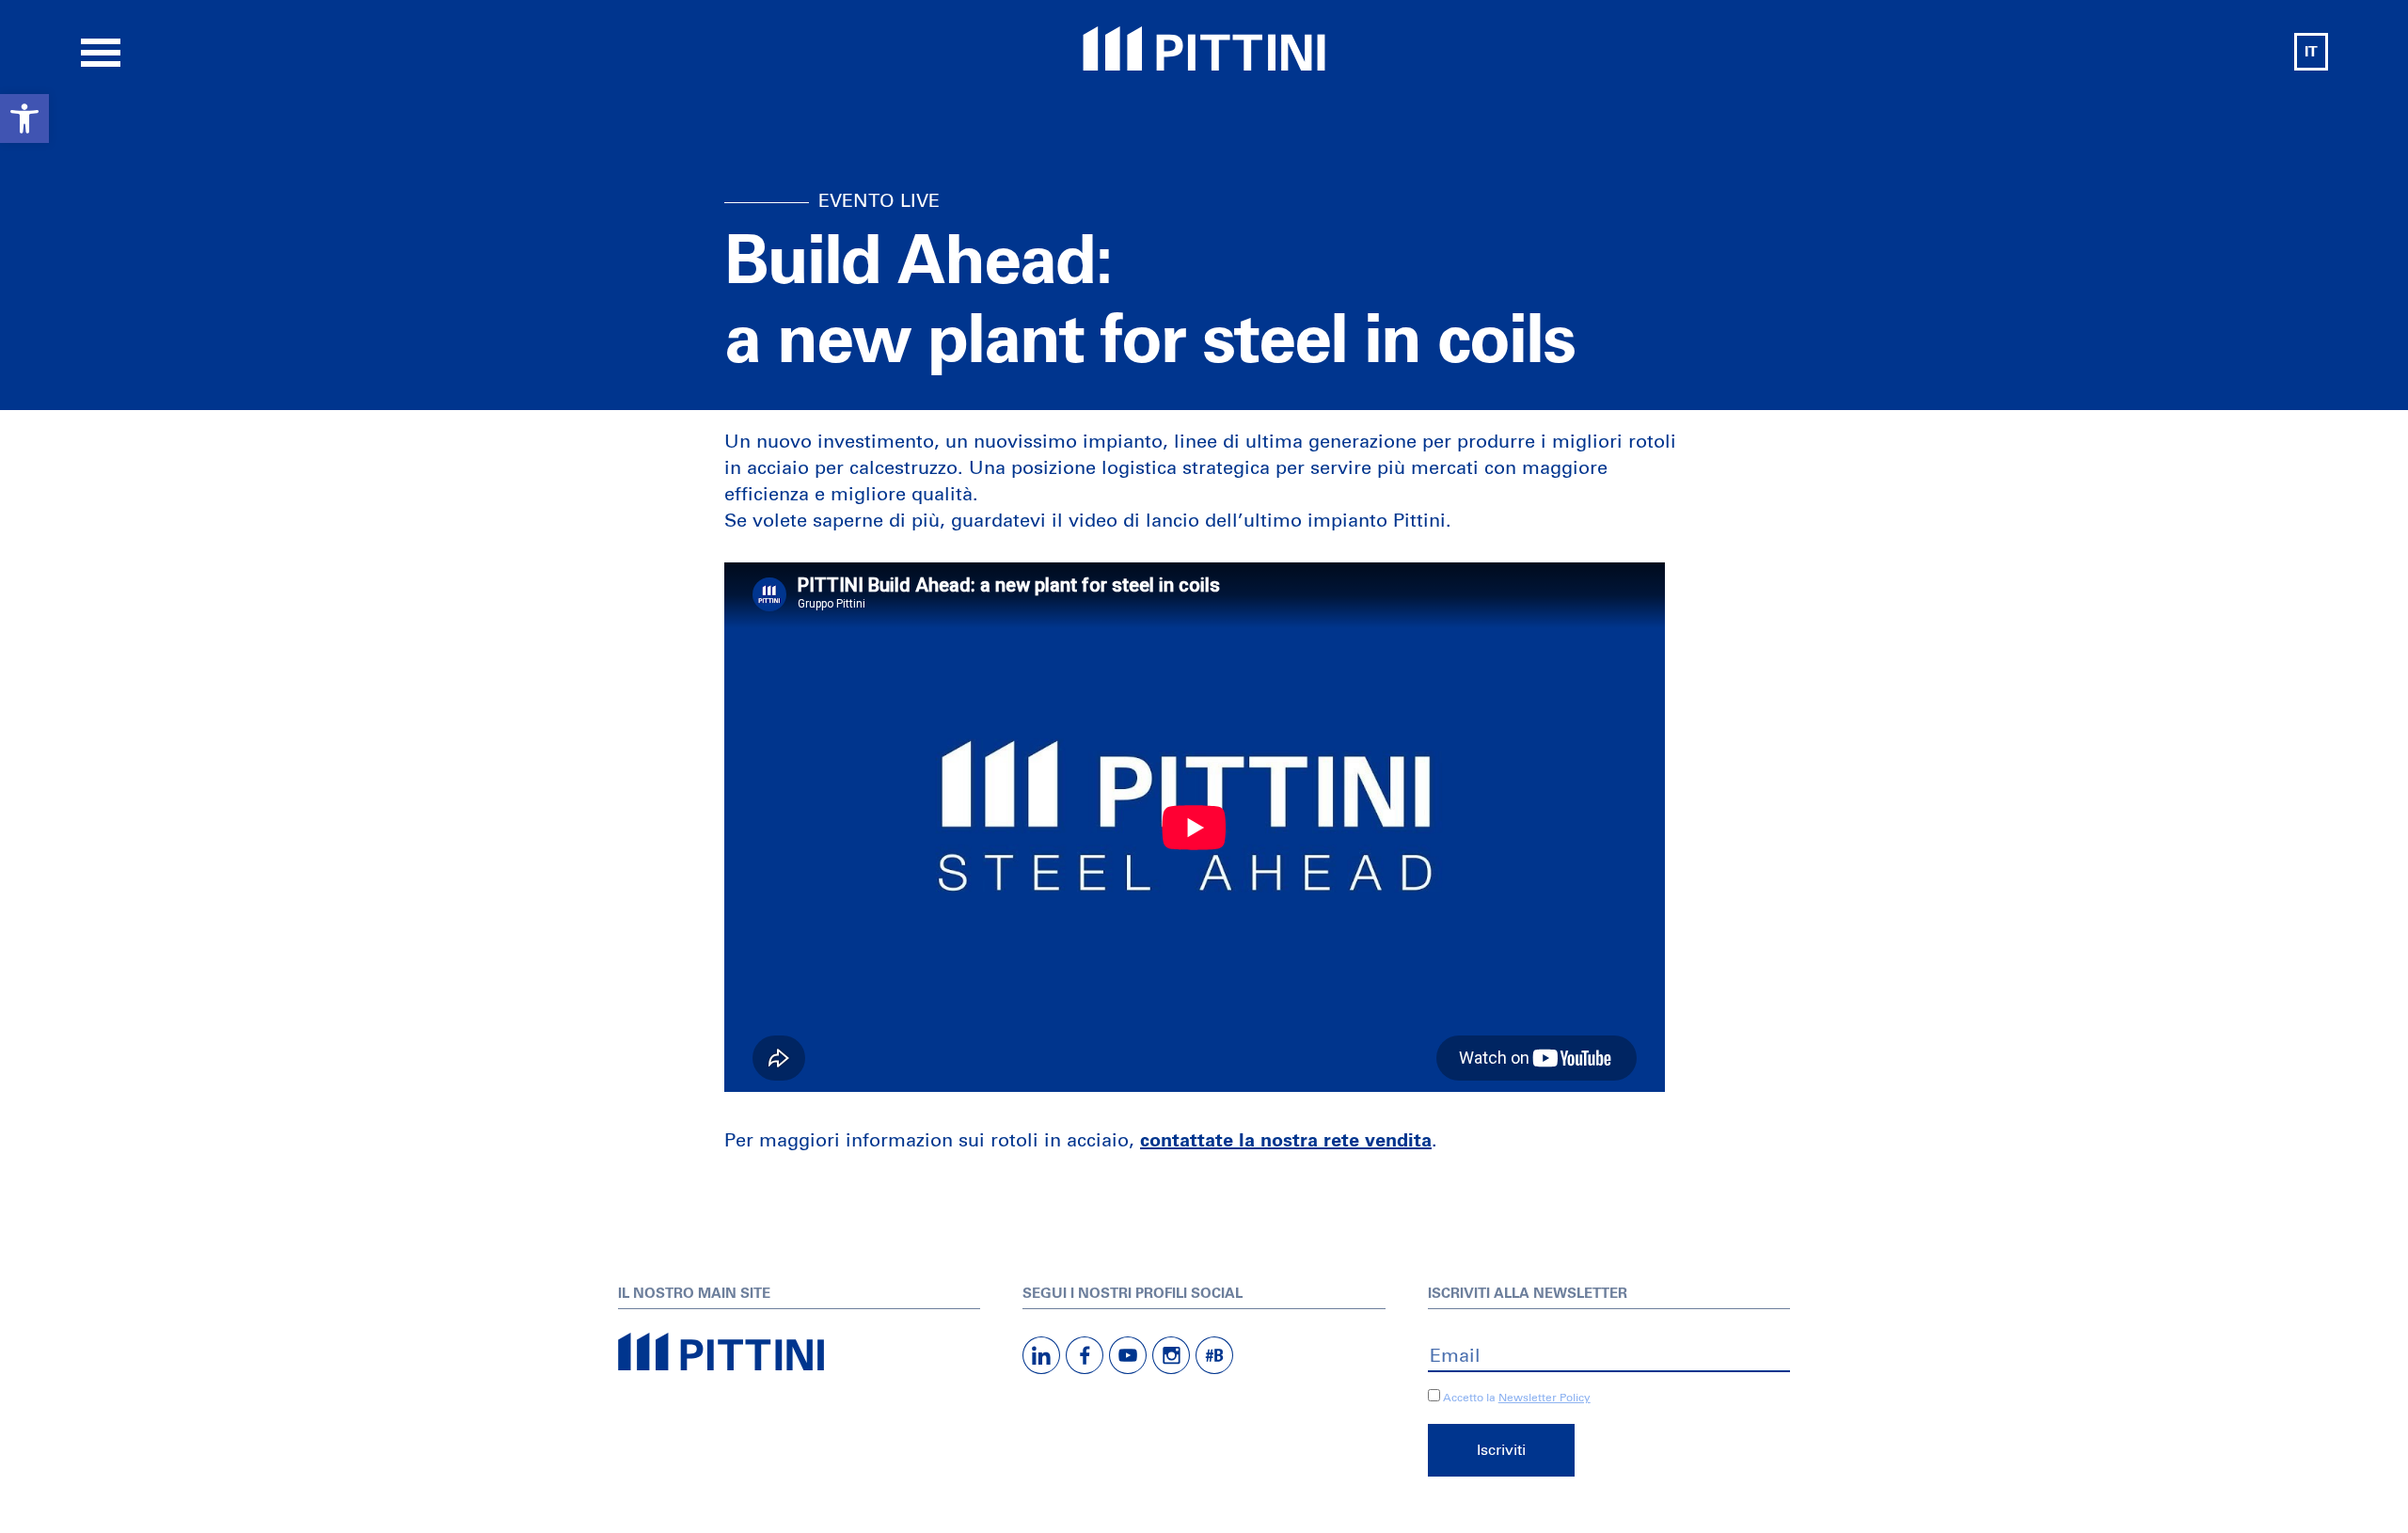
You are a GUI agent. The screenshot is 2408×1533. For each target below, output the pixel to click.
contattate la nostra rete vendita (1286, 1141)
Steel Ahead (1204, 48)
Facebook (1085, 1355)
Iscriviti (1501, 1450)
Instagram (1171, 1355)
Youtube (1128, 1355)
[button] (24, 119)
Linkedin (1041, 1355)
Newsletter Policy (1545, 1399)
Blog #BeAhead (1214, 1355)
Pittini (799, 1351)
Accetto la (1468, 1399)
